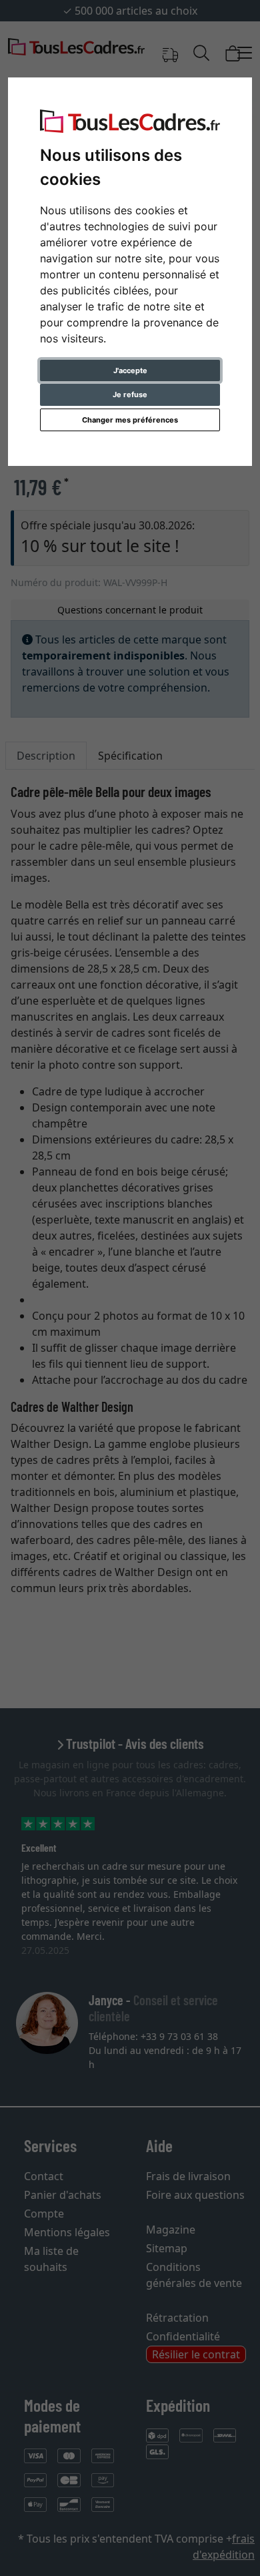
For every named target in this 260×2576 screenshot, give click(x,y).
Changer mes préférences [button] (130, 420)
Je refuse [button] (130, 395)
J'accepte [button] (130, 370)
